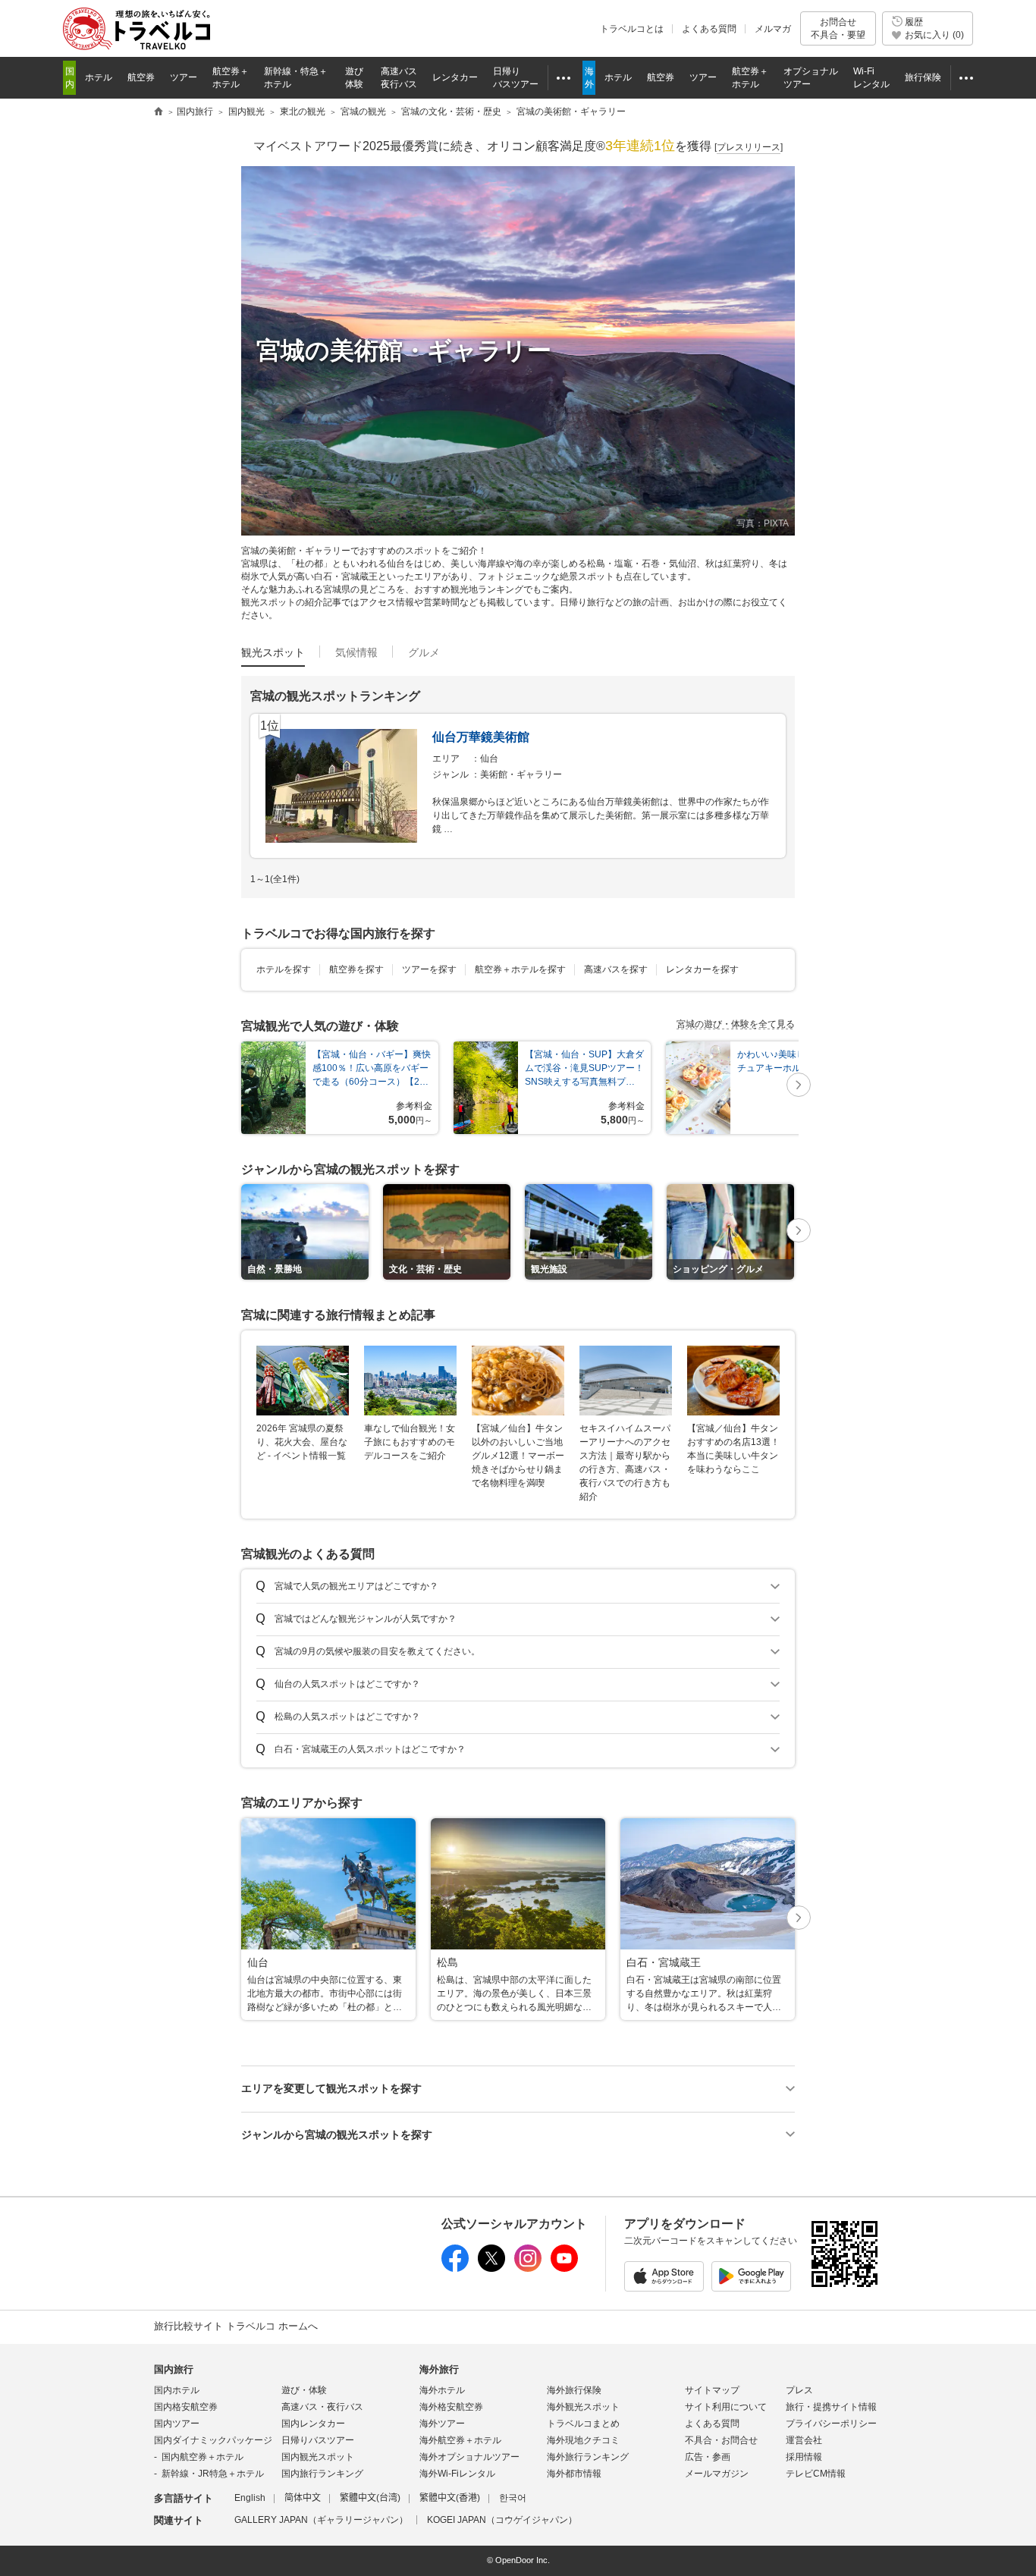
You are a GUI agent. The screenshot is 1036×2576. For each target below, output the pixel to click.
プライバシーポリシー (831, 2424)
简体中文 (303, 2498)
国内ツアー (177, 2424)
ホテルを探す (284, 969)
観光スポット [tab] (273, 652)
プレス (799, 2390)
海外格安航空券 (451, 2407)
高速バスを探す (616, 969)
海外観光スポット (583, 2407)
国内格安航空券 (186, 2407)
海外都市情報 (574, 2474)
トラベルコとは (632, 29)
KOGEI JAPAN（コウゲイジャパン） (502, 2520)
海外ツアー (442, 2424)
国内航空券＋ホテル (202, 2457)
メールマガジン (717, 2474)
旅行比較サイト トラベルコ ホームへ (236, 2326)
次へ (799, 1086)
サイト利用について (726, 2407)
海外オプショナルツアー (469, 2457)
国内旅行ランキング (322, 2474)
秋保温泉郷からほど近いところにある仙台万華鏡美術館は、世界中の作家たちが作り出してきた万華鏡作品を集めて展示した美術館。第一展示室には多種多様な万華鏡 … (601, 815)
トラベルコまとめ (583, 2424)
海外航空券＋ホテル (460, 2440)
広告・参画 (708, 2457)
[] (749, 147)
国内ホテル (177, 2390)
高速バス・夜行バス (322, 2407)
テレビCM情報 (816, 2474)
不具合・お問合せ (721, 2440)
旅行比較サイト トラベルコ (159, 112)
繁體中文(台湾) (370, 2498)
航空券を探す (356, 969)
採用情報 (804, 2457)
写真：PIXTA (763, 523)
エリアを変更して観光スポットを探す (331, 2088)
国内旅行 (174, 2369)
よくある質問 (709, 29)
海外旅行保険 (574, 2390)
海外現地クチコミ (583, 2440)
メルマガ (773, 29)
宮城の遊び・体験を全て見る (736, 1024)
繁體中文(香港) (450, 2498)
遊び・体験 (304, 2390)
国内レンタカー (313, 2424)
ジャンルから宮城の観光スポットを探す (337, 2135)
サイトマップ (712, 2390)
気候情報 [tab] (356, 652)
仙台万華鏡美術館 (481, 737)
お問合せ (838, 28)
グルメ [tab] (424, 652)
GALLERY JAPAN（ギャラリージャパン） (321, 2520)
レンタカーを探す (702, 969)
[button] (799, 1086)
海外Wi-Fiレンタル (457, 2474)
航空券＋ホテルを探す (520, 969)
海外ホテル (442, 2390)
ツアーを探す (429, 969)
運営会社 (804, 2440)
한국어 (513, 2498)
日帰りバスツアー (318, 2440)
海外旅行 (439, 2369)
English (250, 2498)
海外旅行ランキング (588, 2457)
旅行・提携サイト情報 (831, 2407)
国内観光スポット (318, 2457)
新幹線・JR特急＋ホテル (213, 2474)
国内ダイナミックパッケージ (213, 2440)
